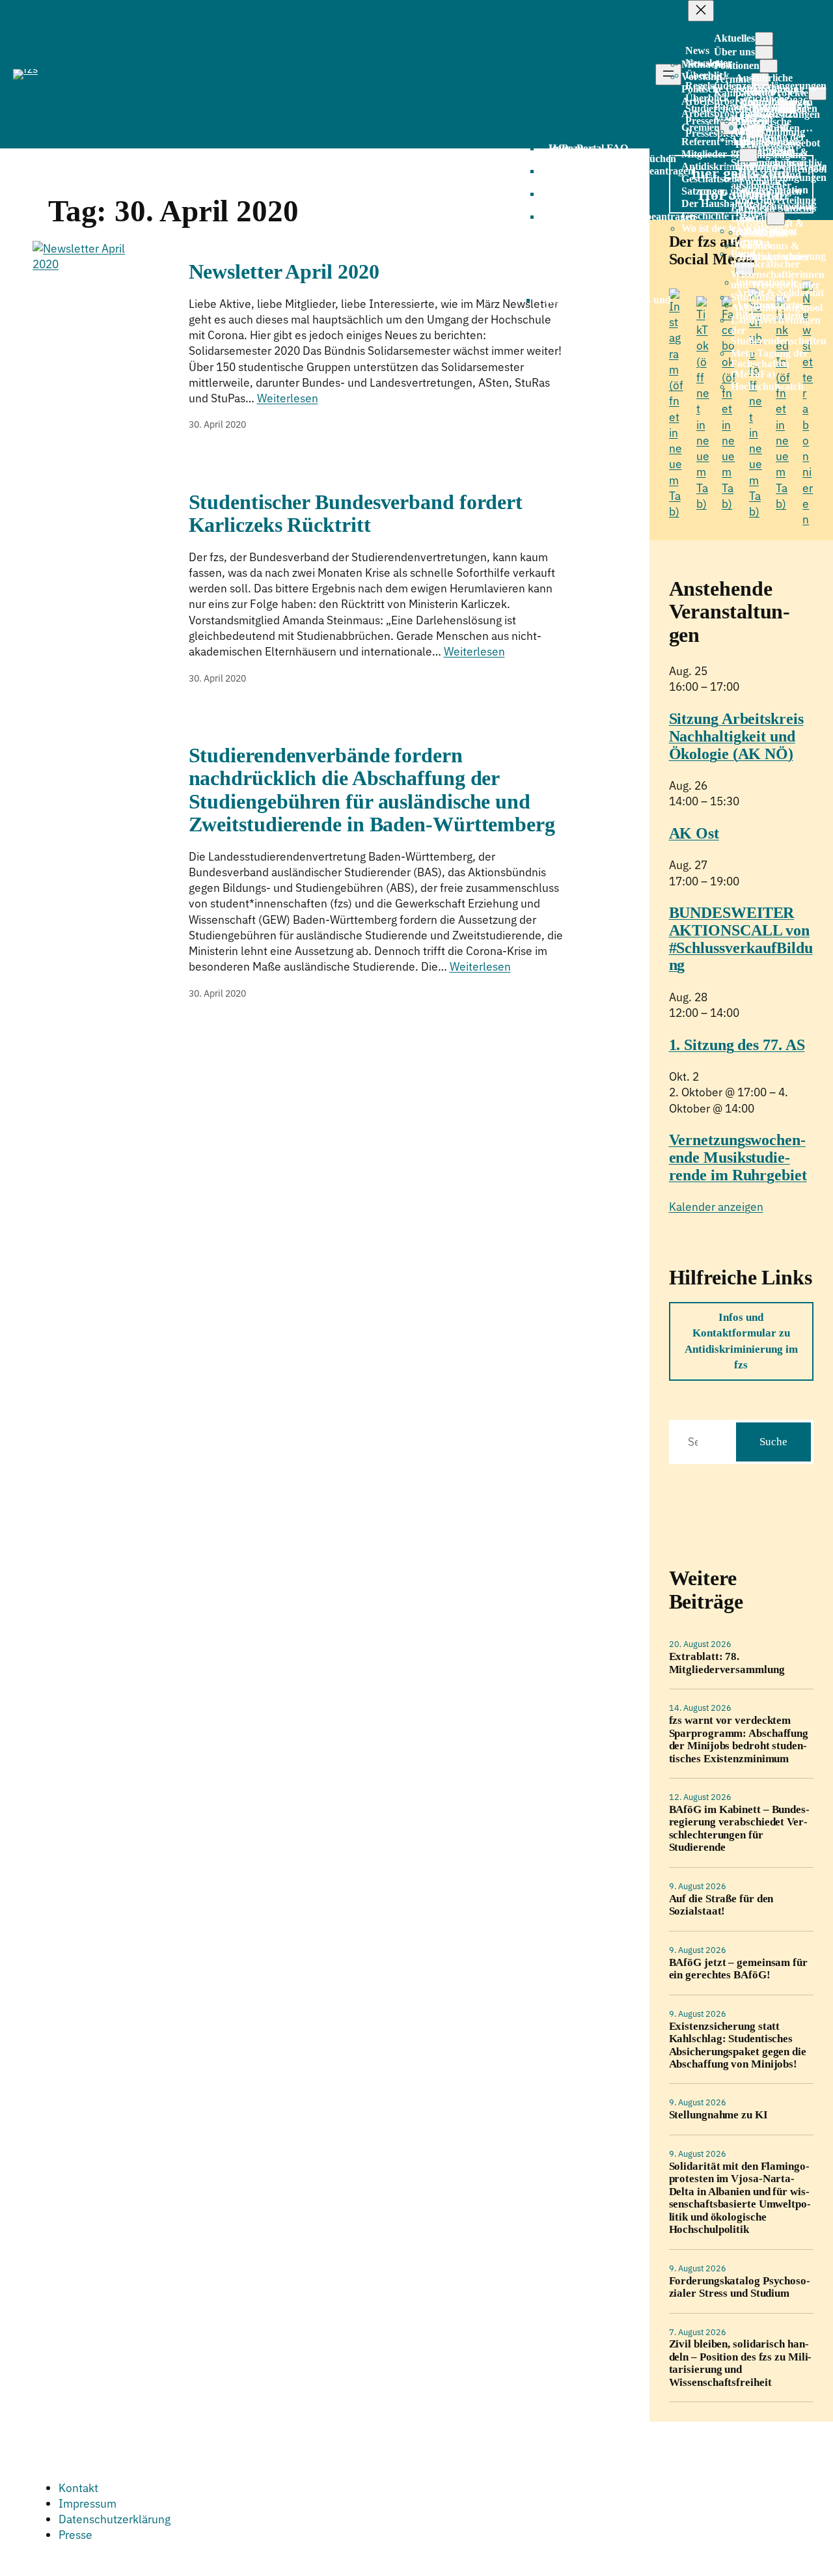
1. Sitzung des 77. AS (737, 1045)
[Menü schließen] (701, 11)
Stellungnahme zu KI (718, 2115)
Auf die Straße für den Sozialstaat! (721, 1905)
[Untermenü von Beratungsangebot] (748, 155)
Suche (773, 1442)
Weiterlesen (288, 398)
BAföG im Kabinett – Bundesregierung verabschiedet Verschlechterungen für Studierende (739, 1828)
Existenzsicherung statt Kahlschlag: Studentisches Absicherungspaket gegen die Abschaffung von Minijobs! (738, 2045)
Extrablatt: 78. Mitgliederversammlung (727, 1663)
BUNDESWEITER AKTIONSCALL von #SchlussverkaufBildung (741, 939)
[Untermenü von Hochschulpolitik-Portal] (776, 218)
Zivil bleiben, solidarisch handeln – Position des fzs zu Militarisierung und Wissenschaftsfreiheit (741, 2363)
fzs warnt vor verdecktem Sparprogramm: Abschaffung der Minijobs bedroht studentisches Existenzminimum (739, 1739)
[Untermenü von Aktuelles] (764, 39)
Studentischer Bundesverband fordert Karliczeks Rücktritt (356, 514)
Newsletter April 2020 (284, 272)
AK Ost (694, 833)
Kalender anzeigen (716, 1207)
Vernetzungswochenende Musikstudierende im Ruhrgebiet (738, 1157)
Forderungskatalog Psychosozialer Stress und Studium (740, 2287)
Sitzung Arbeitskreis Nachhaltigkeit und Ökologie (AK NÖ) (736, 736)
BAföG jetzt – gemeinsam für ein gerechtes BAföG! (738, 1969)
